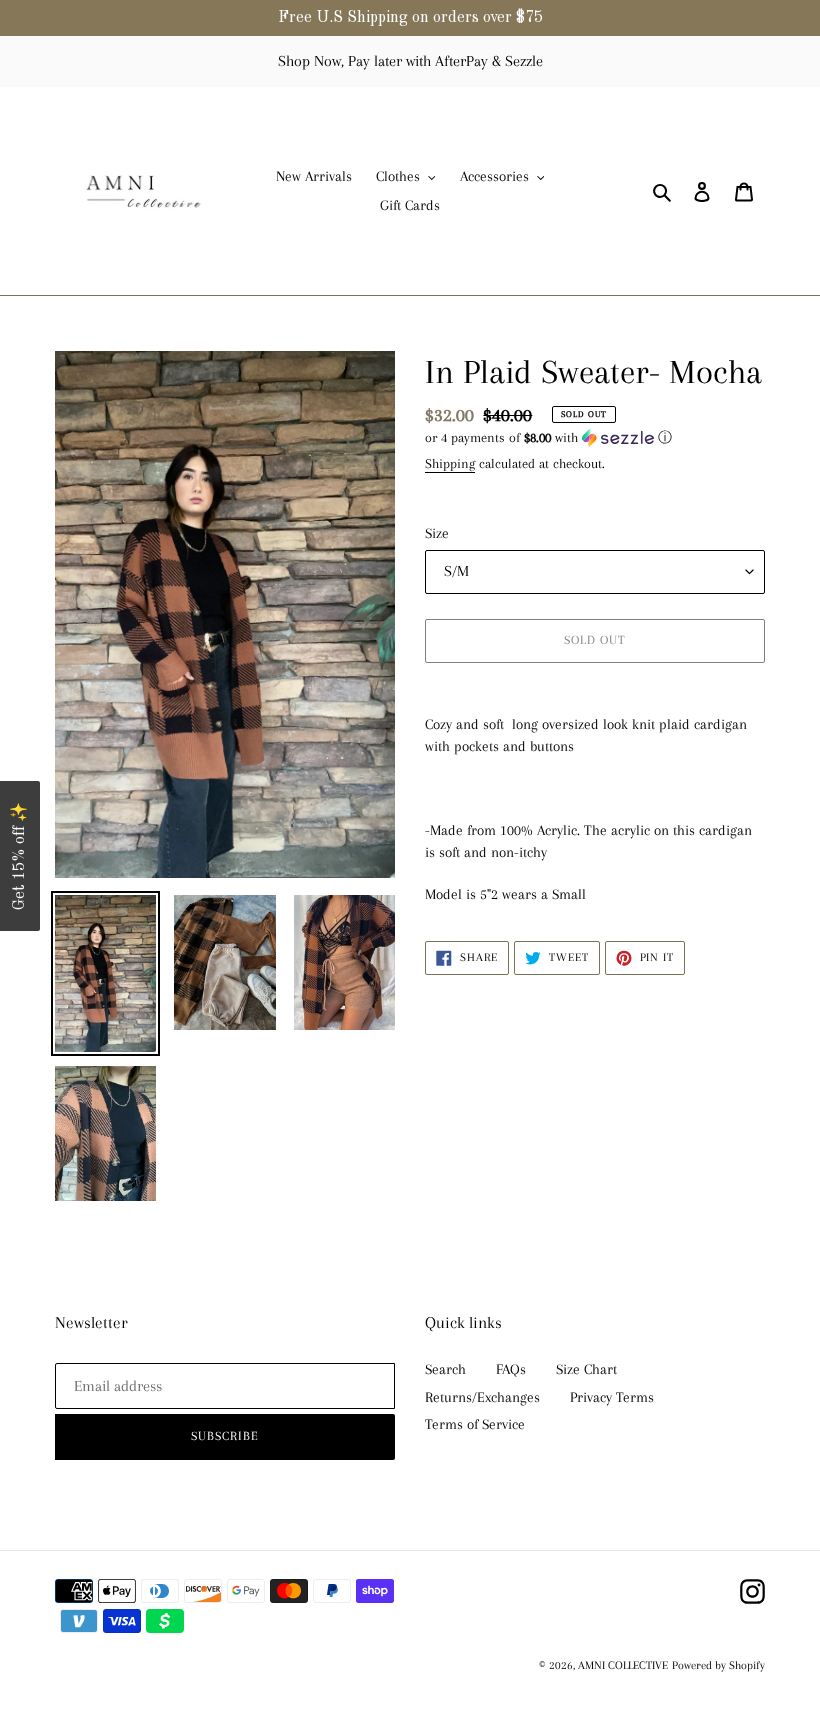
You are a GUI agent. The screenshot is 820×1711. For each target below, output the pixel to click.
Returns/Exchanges (482, 1397)
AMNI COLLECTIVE (623, 1665)
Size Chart (586, 1369)
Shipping (450, 463)
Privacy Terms (612, 1397)
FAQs (511, 1369)
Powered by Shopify (718, 1665)
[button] (548, 438)
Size (437, 533)
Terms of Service (475, 1424)
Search (445, 1369)
